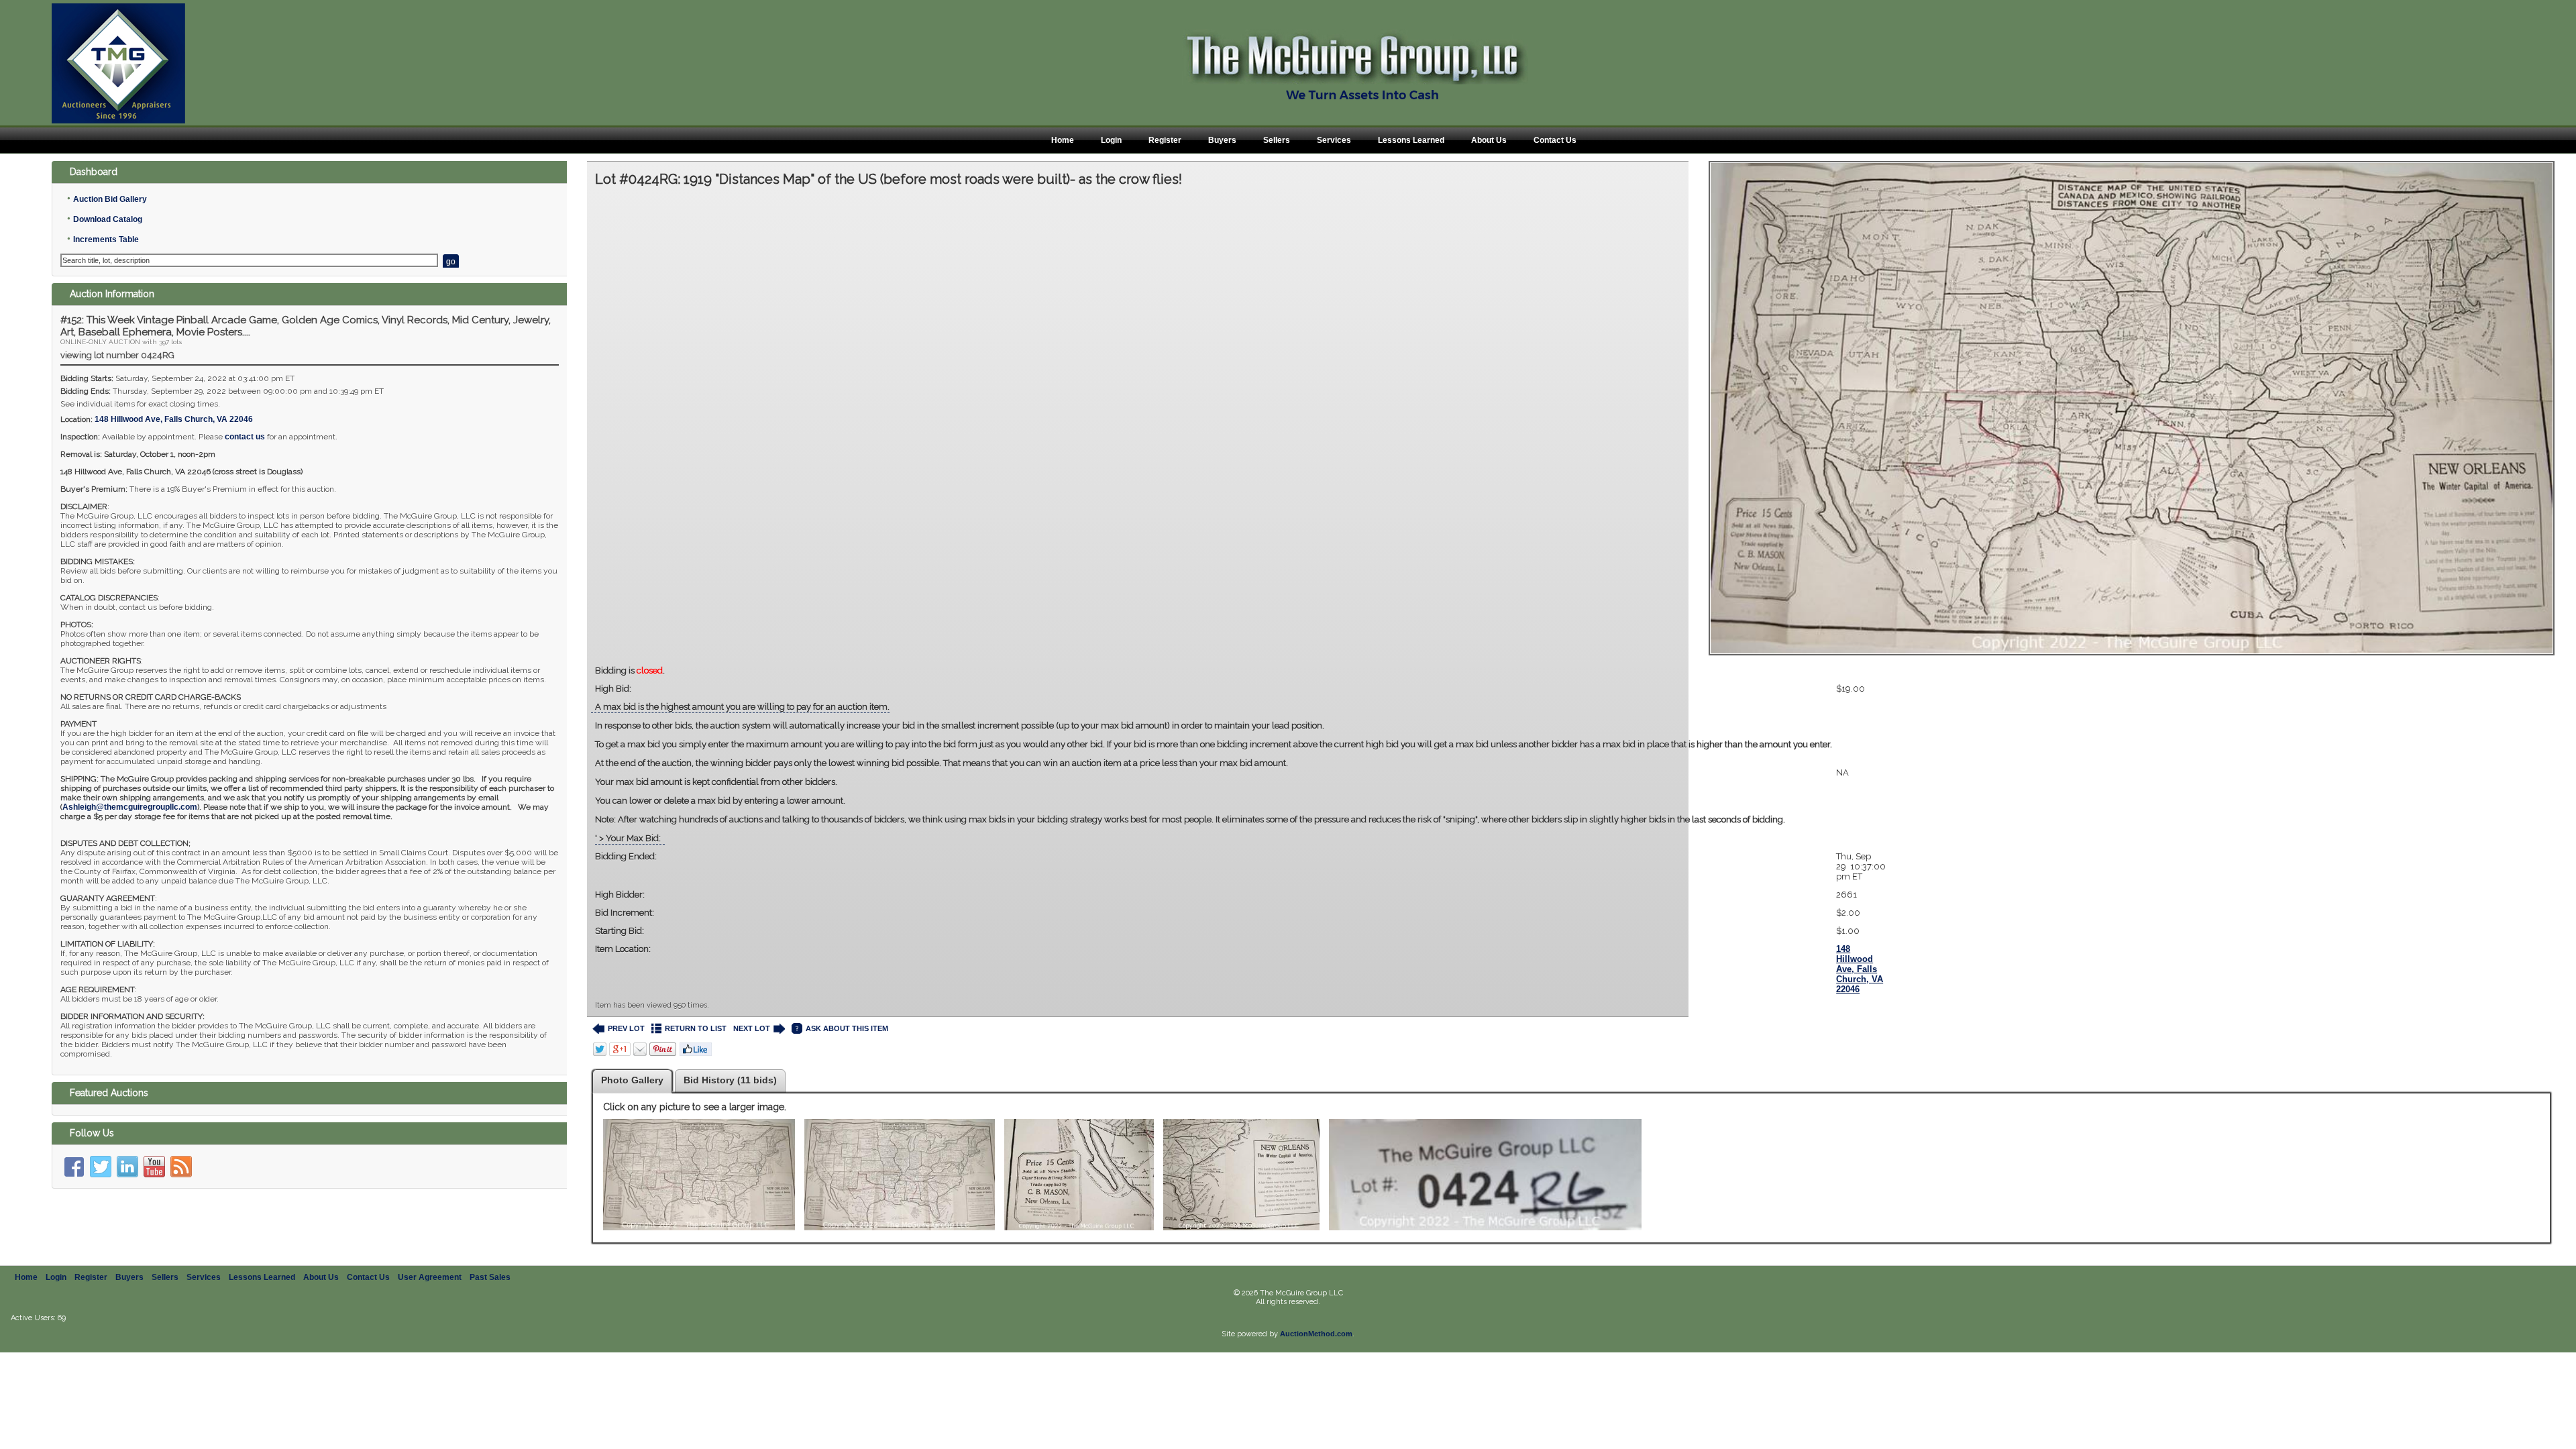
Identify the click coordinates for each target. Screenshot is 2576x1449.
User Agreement (430, 1277)
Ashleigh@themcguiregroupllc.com (130, 807)
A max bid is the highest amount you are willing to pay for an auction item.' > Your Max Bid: (1214, 772)
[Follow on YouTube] (154, 1167)
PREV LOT (626, 1028)
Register (1165, 140)
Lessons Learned (1411, 140)
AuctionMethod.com (1316, 1334)
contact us (245, 437)
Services (1334, 140)
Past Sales (490, 1277)
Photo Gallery (632, 1080)
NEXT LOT (752, 1028)
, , (174, 419)
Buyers (1222, 140)
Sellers (1277, 140)
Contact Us (1555, 140)
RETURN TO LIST (696, 1028)
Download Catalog (108, 219)
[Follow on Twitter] (101, 1167)
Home (1063, 140)
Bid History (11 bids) (730, 1080)
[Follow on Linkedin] (127, 1167)
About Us (1489, 140)
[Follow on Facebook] (74, 1167)
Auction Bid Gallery (110, 199)
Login (1111, 140)
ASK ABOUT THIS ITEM (847, 1028)
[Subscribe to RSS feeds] (181, 1167)
